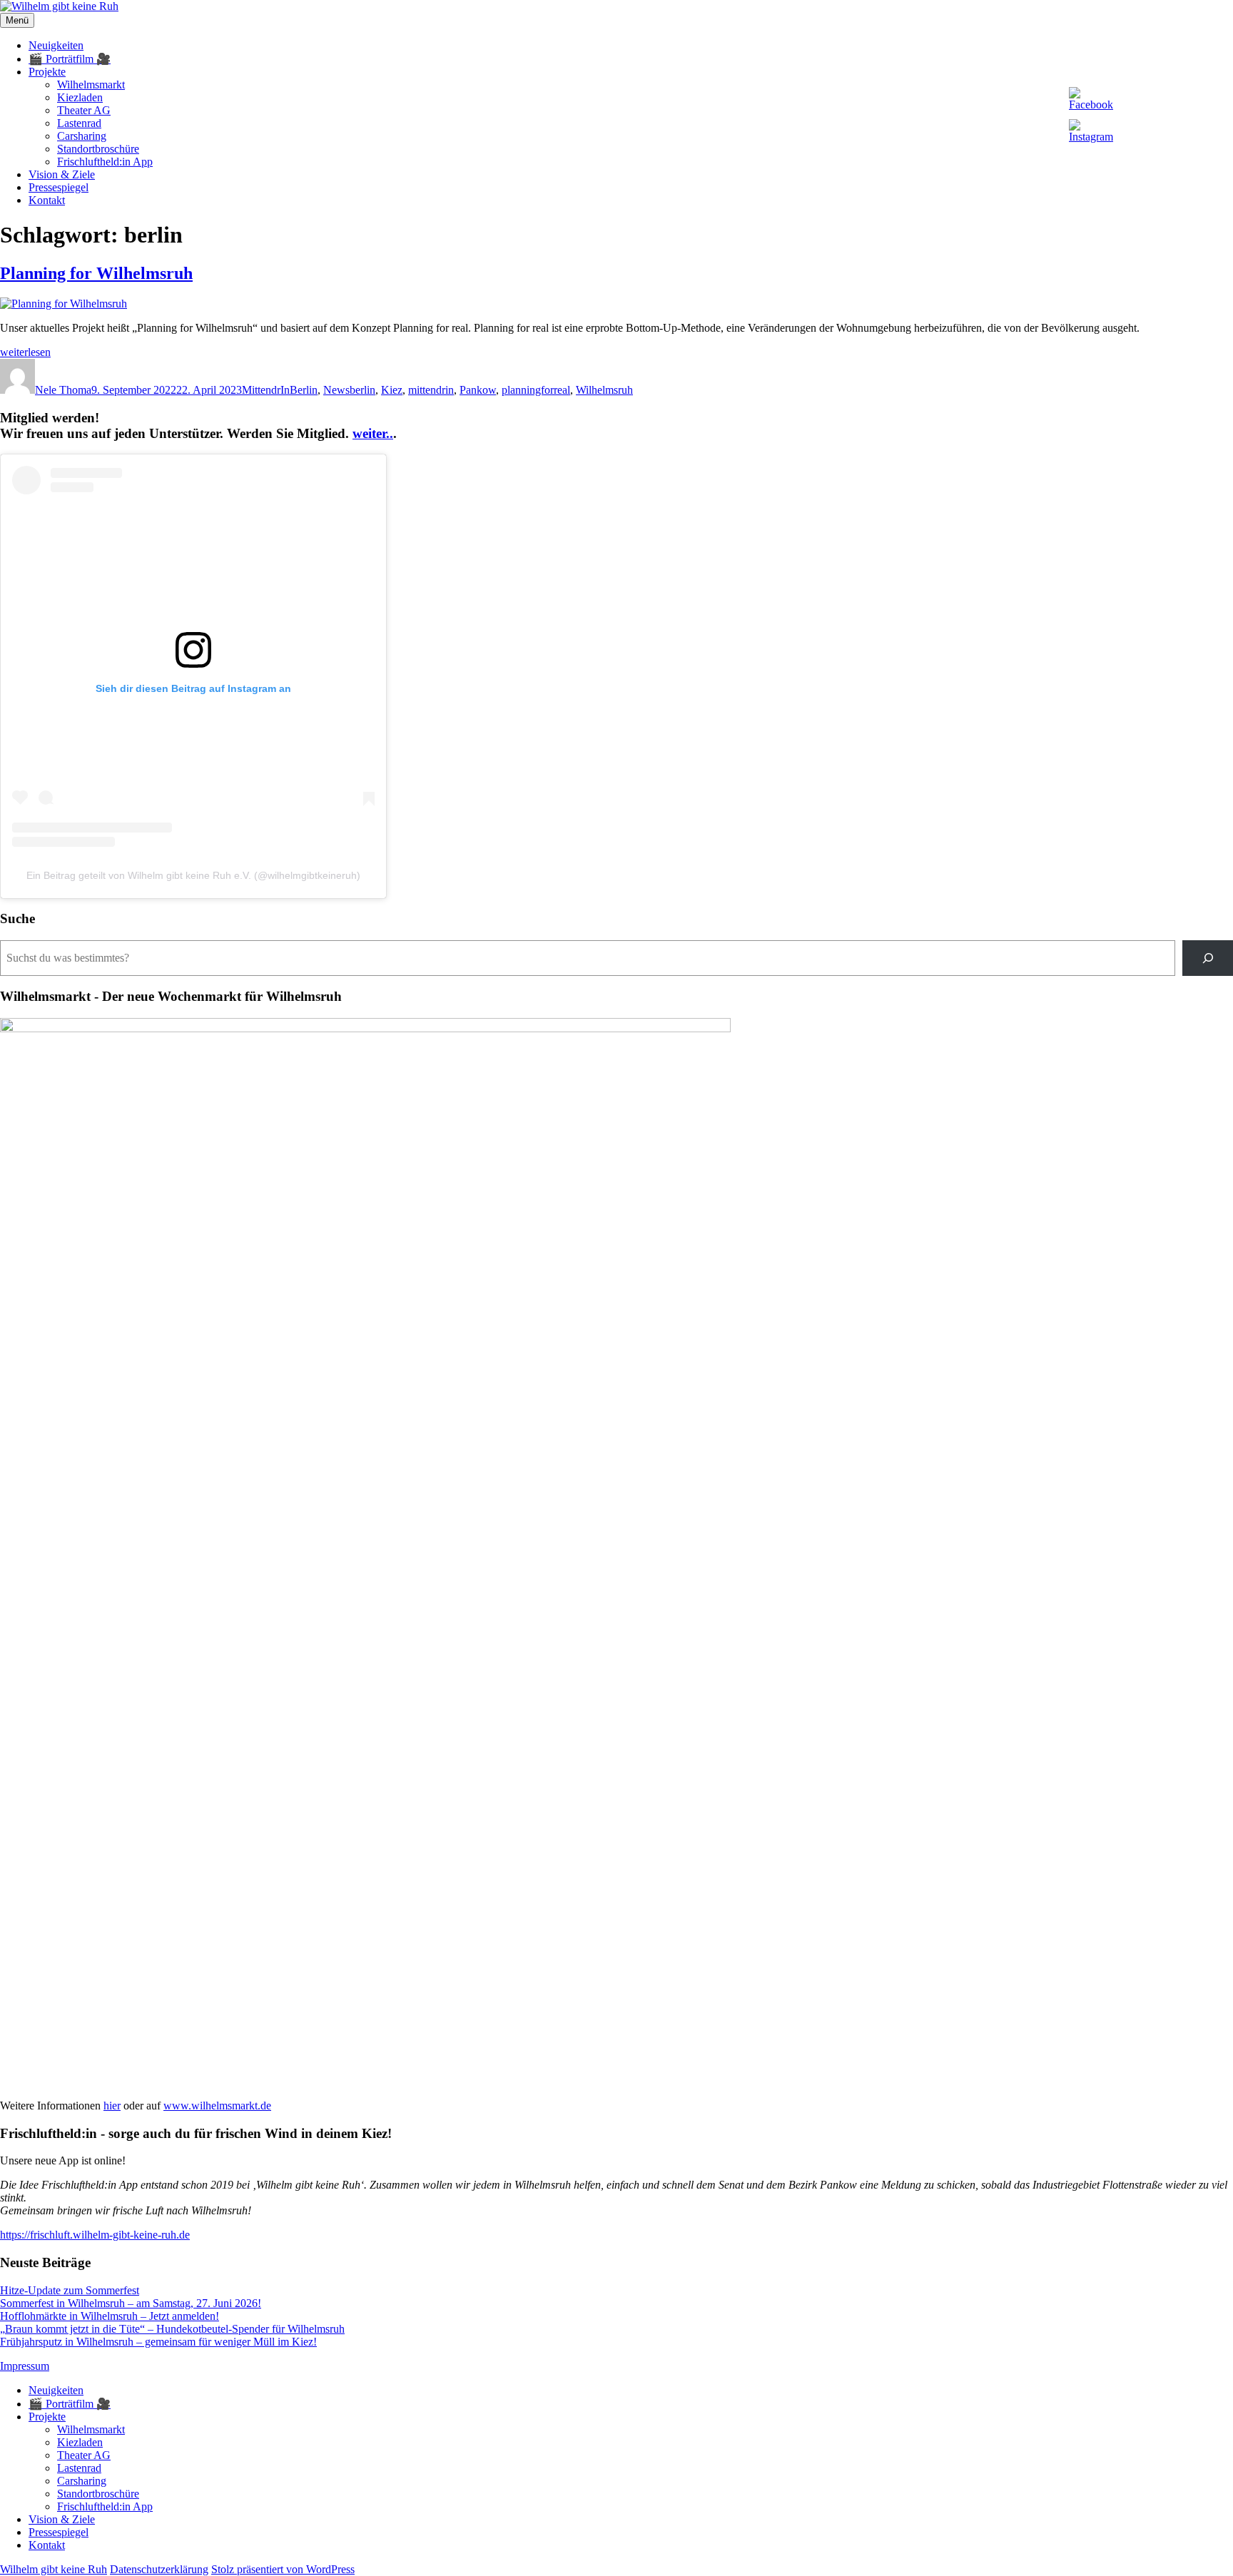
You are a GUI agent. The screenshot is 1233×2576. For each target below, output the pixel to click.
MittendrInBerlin (280, 390)
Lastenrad (79, 123)
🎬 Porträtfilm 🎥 (70, 59)
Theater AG (84, 110)
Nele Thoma (63, 390)
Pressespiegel (59, 187)
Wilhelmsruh (604, 390)
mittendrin (431, 390)
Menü (17, 20)
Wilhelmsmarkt (91, 85)
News (336, 390)
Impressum (25, 2366)
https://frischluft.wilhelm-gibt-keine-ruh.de (95, 2235)
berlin (362, 390)
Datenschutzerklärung (159, 2569)
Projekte (47, 72)
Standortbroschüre (98, 149)
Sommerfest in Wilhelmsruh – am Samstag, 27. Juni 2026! (131, 2303)
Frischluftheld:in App (105, 162)
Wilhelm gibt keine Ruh (54, 2569)
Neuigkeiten (56, 45)
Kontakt (47, 200)
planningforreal (536, 390)
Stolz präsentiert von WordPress (283, 2569)
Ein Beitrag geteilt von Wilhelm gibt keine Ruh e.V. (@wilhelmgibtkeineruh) (193, 875)
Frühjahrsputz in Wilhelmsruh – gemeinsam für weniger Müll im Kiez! (158, 2342)
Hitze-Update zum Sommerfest (70, 2290)
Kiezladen (80, 97)
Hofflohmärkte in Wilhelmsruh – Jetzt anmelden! (110, 2316)
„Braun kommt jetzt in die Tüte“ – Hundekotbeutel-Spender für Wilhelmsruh (172, 2329)
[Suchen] (1208, 958)
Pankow (478, 390)
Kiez (392, 390)
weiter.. (373, 433)
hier (112, 2106)
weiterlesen (25, 352)
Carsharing (82, 136)
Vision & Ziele (62, 174)
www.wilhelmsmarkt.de (217, 2106)
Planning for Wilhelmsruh (96, 273)
